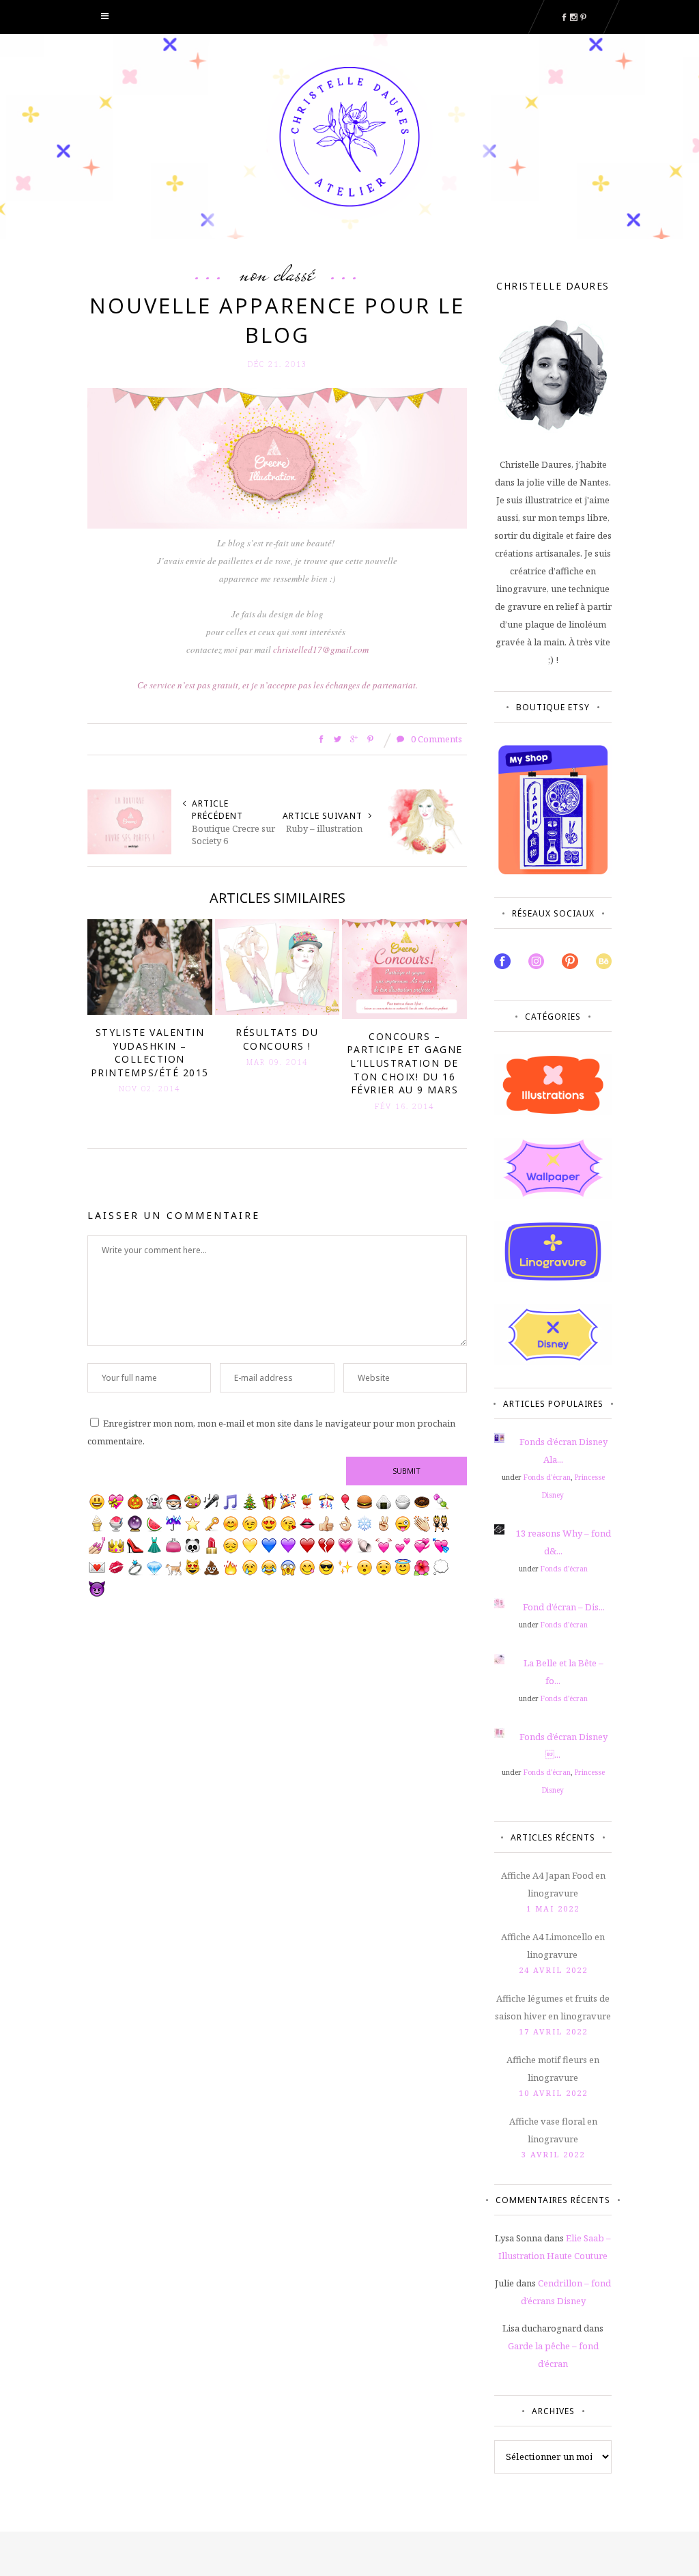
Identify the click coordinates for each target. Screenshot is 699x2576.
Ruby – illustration (324, 828)
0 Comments (436, 739)
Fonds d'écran (547, 1477)
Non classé (277, 273)
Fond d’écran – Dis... (564, 1607)
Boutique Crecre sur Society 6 (233, 835)
